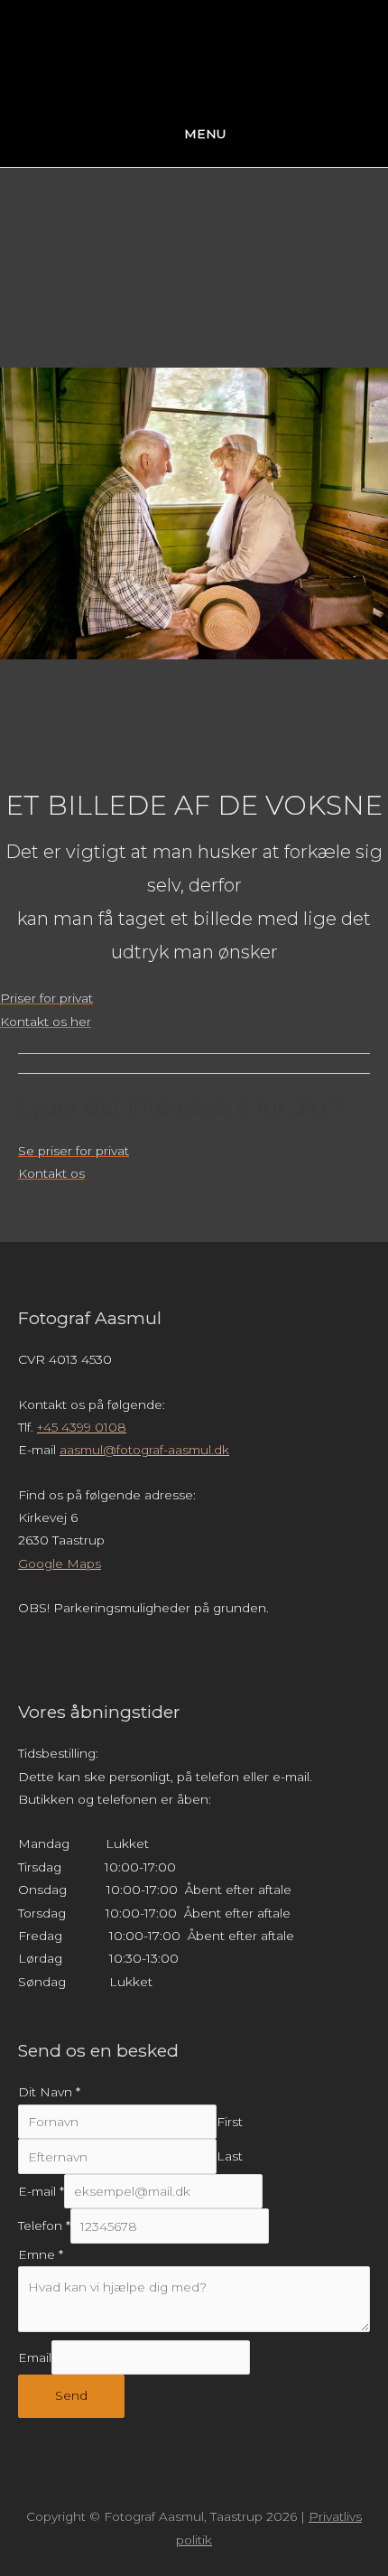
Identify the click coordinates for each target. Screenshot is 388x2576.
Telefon (44, 2226)
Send (71, 2395)
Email (35, 2357)
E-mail (41, 2191)
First (230, 2122)
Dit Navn (49, 2092)
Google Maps (60, 1563)
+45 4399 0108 (82, 1427)
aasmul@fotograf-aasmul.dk (144, 1450)
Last (230, 2157)
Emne (41, 2254)
